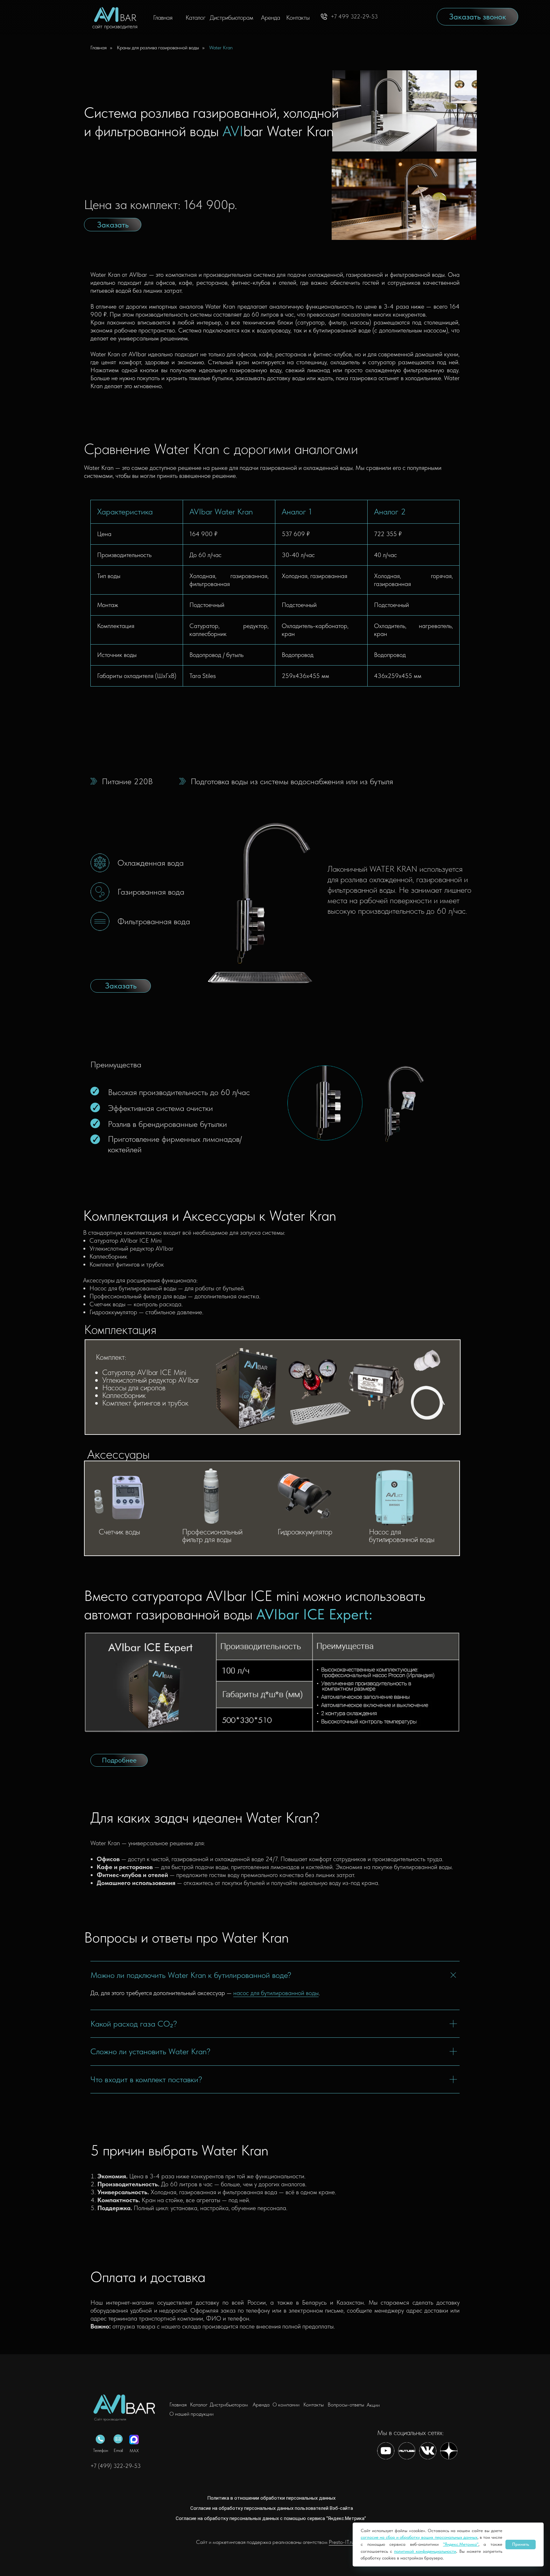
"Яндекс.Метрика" (461, 2544)
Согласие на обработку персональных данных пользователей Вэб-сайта (272, 2508)
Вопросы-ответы (346, 2405)
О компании (286, 2405)
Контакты (298, 17)
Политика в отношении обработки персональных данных (271, 2498)
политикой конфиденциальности (425, 2551)
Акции (373, 2405)
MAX (134, 2451)
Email (118, 2450)
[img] (127, 2404)
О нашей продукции (191, 2414)
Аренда (271, 17)
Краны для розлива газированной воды (158, 48)
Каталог (196, 17)
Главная (163, 17)
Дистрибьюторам (232, 17)
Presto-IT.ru (341, 2542)
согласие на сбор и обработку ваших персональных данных (419, 2537)
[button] (477, 17)
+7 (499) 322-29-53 (116, 2466)
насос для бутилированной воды (276, 1993)
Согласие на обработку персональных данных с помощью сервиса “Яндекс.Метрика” (271, 2518)
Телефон (101, 2450)
